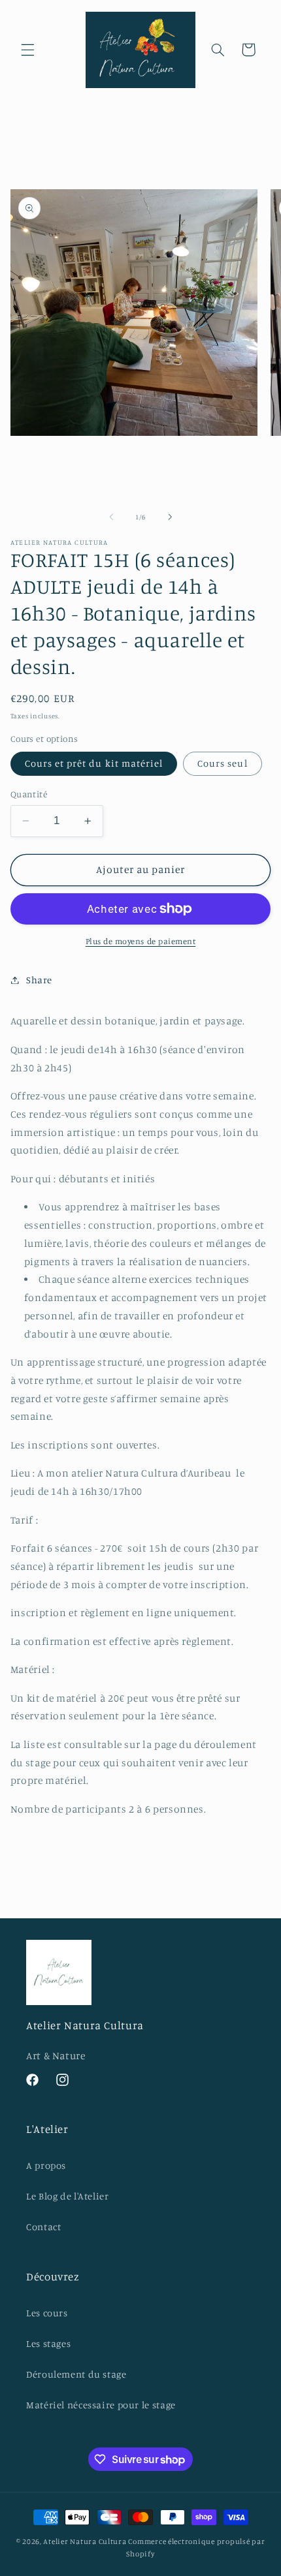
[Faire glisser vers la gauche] (111, 517)
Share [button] (39, 980)
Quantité (29, 794)
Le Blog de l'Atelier (68, 2196)
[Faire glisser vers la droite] (170, 517)
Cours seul (223, 763)
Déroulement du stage (76, 2374)
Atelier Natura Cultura (85, 2541)
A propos (46, 2165)
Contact (43, 2227)
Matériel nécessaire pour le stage (101, 2405)
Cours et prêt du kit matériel (94, 763)
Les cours (47, 2313)
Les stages (48, 2343)
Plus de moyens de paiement (141, 941)
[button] (27, 50)
